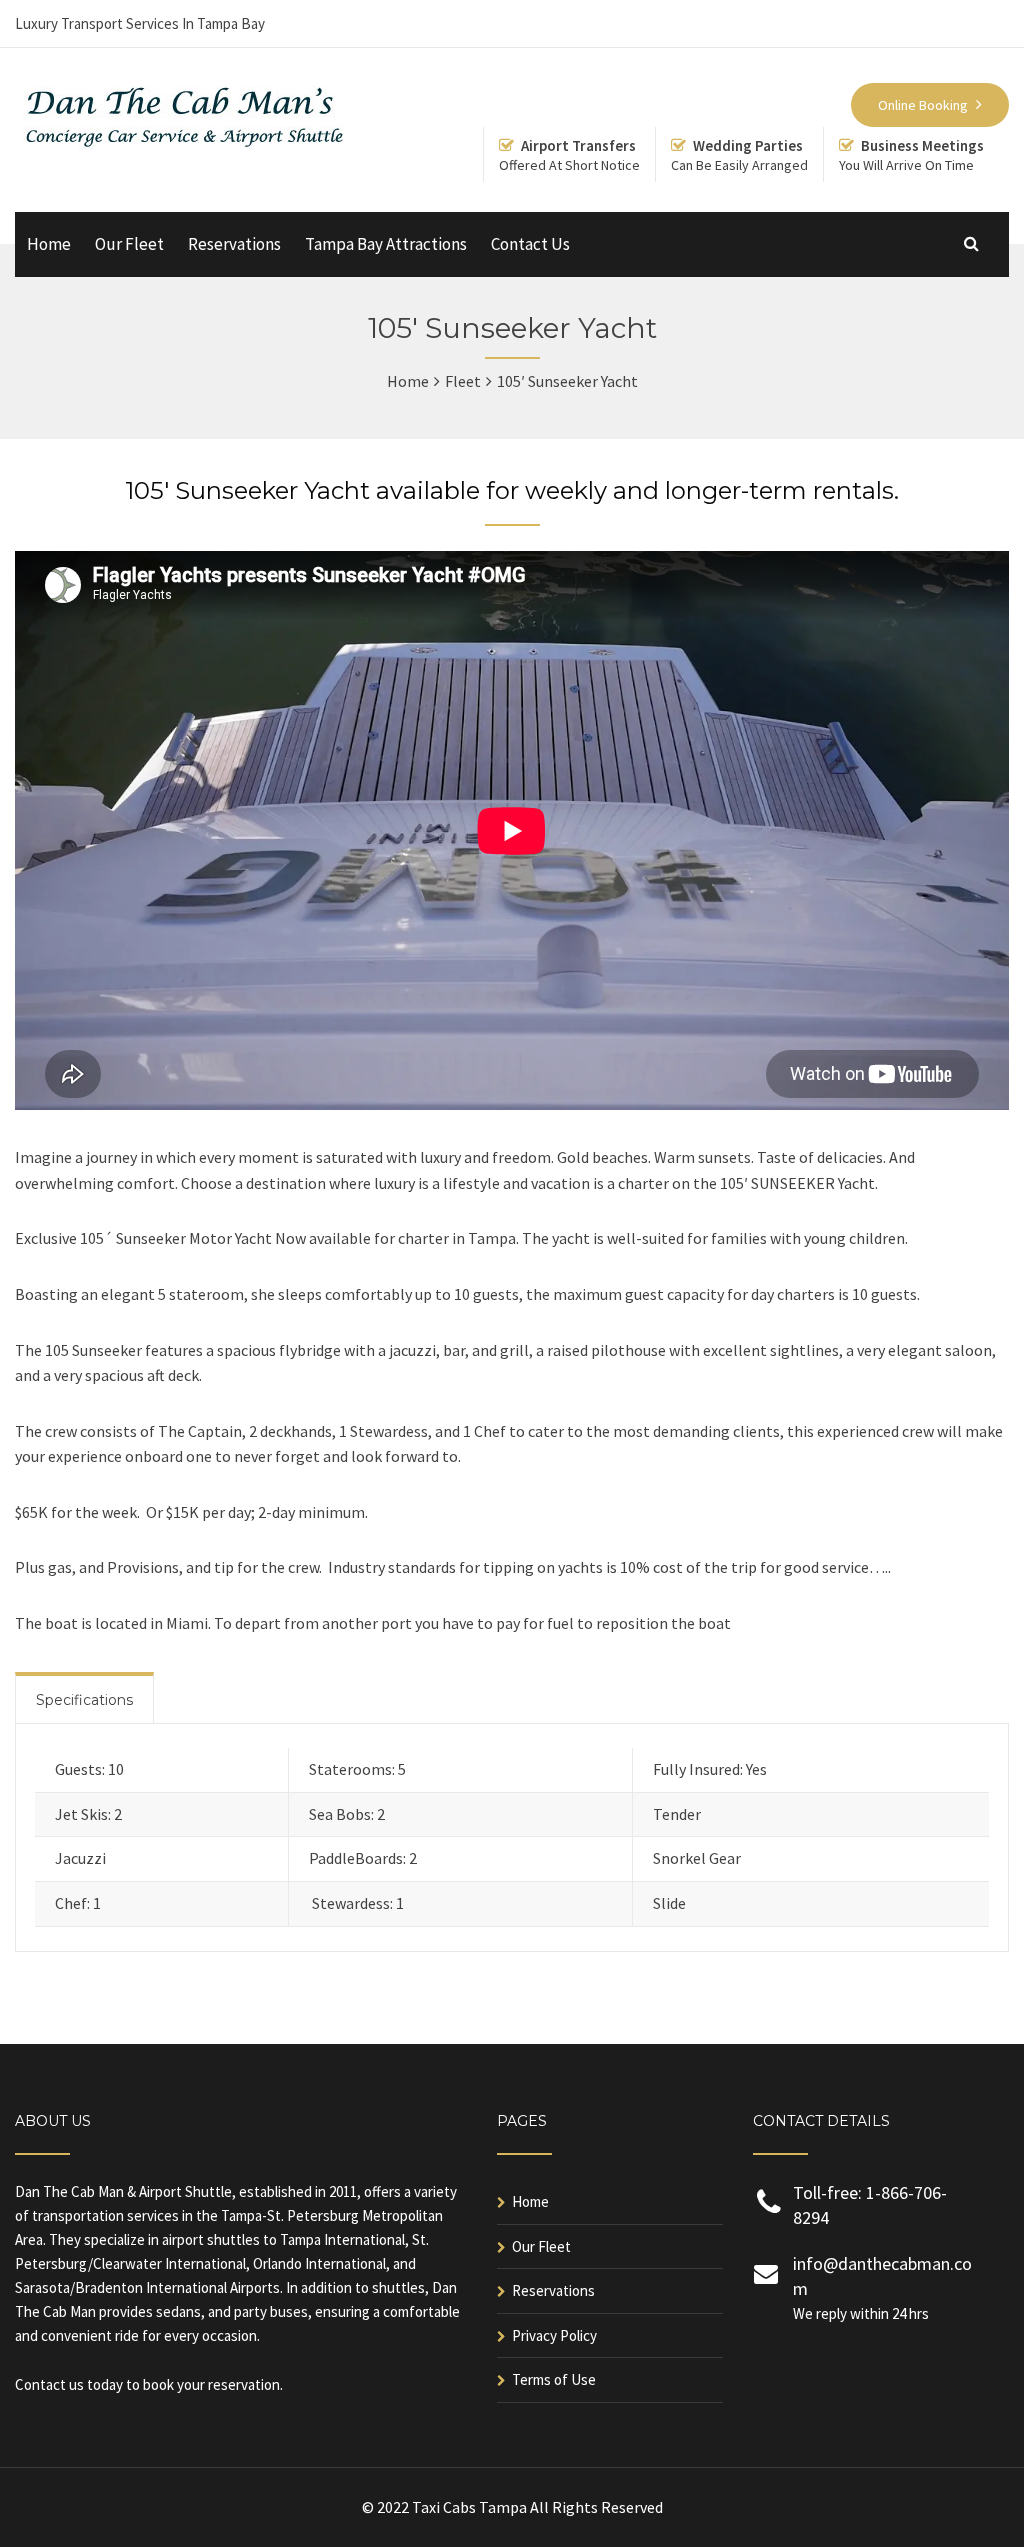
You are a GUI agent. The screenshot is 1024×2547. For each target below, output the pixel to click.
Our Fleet (129, 244)
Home (49, 244)
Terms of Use (554, 2379)
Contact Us (530, 244)
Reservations (234, 244)
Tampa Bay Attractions (386, 244)
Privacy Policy (554, 2335)
